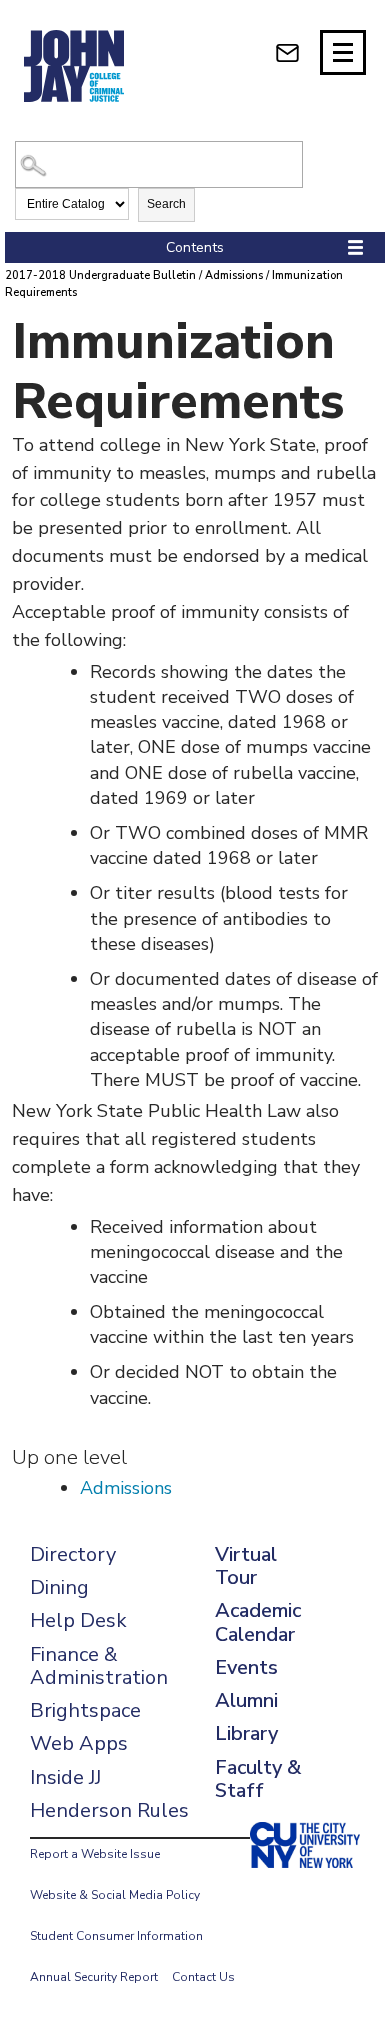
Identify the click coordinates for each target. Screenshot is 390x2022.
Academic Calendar (258, 1622)
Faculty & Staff (258, 1779)
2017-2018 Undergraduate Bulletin (100, 275)
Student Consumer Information (116, 1936)
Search (166, 204)
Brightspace (85, 1710)
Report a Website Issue (95, 1854)
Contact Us (203, 1977)
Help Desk (78, 1620)
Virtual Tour (246, 1566)
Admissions (234, 275)
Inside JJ (65, 1777)
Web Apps (79, 1743)
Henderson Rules (109, 1810)
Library (246, 1733)
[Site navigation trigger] (343, 52)
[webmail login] (287, 52)
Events (246, 1667)
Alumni (246, 1700)
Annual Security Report (94, 1977)
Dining (59, 1587)
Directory (73, 1554)
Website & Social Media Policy (115, 1895)
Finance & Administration (99, 1666)
